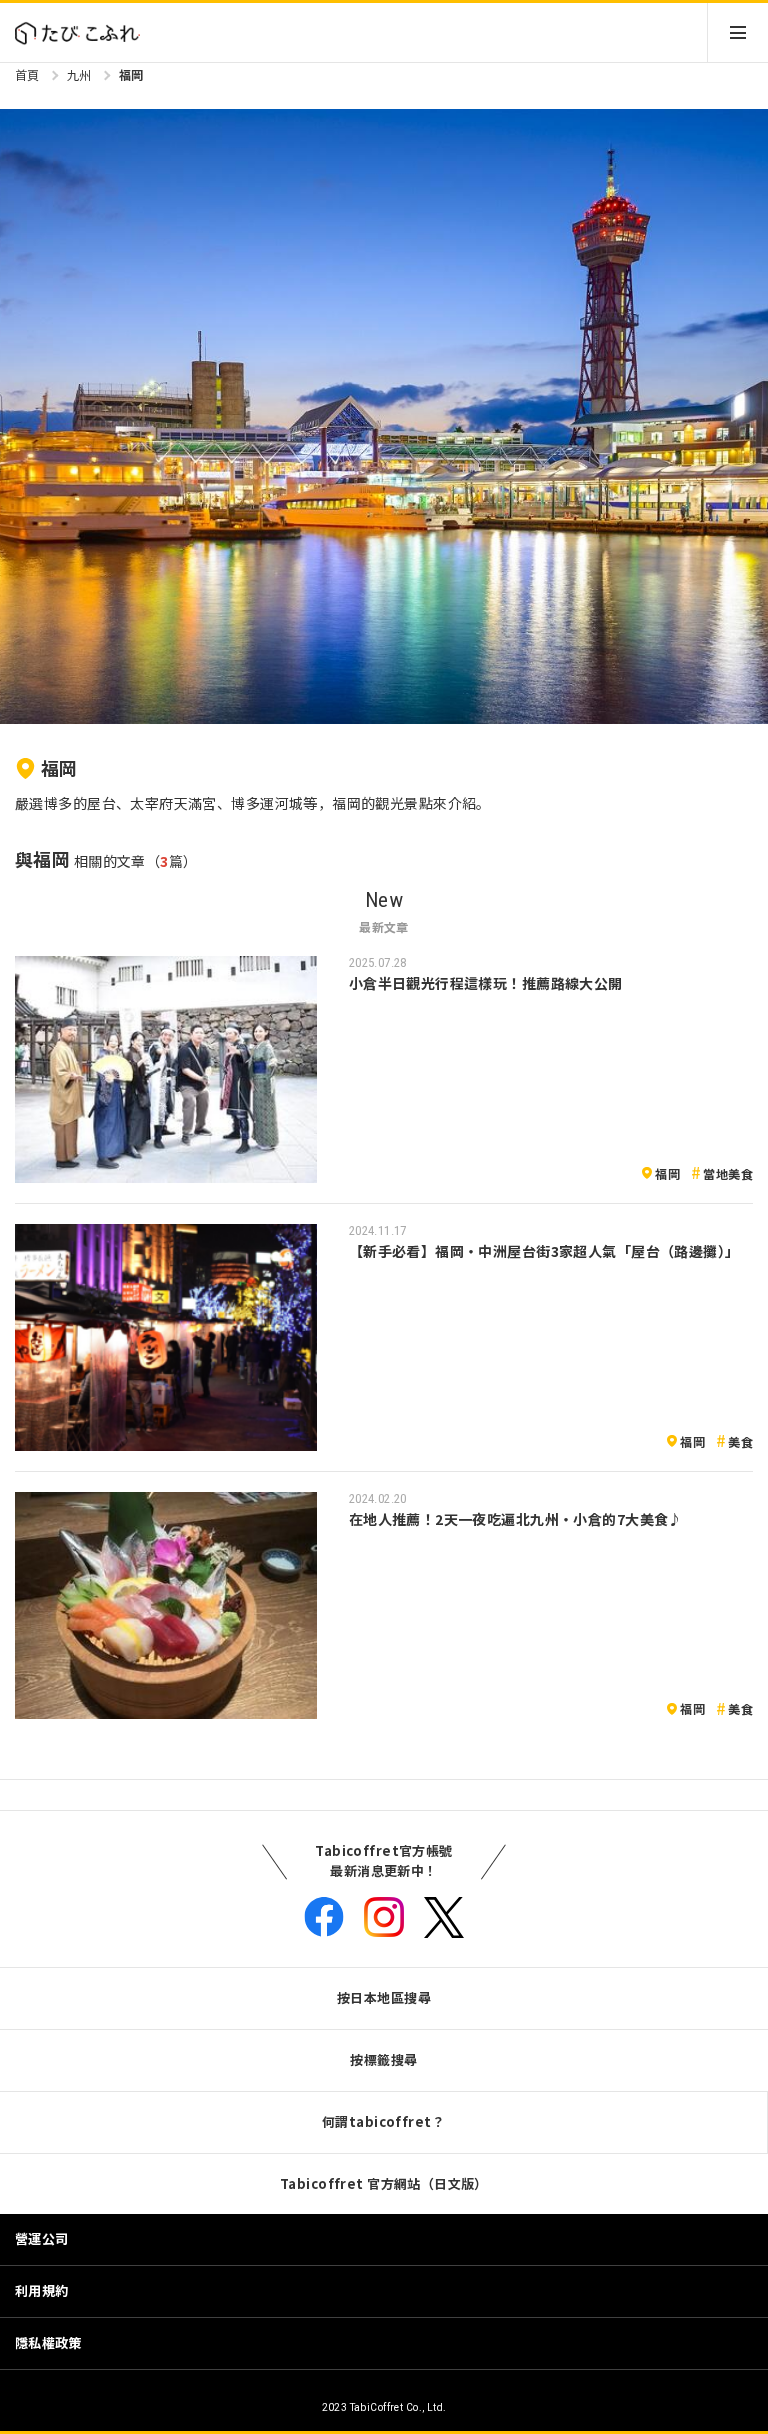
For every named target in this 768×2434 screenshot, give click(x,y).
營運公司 (42, 2238)
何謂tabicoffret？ (383, 2121)
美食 (740, 1441)
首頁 (27, 74)
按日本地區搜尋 (384, 1997)
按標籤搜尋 (383, 2059)
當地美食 (728, 1173)
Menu (738, 32)
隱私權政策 (48, 2342)
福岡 (131, 74)
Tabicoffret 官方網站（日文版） (384, 2183)
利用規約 (42, 2290)
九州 (79, 74)
